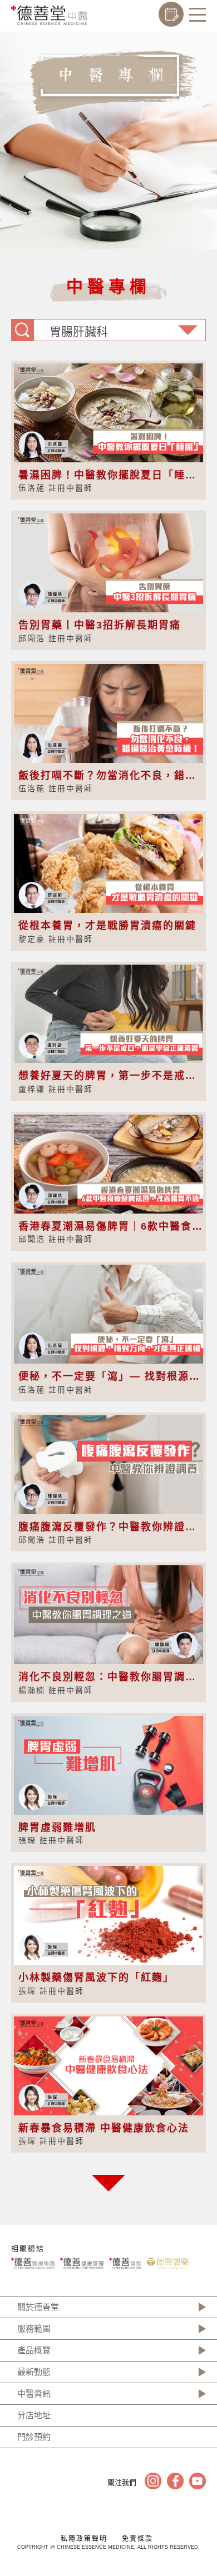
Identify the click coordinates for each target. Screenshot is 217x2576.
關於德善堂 (38, 2307)
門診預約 (34, 2437)
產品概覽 (34, 2350)
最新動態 (34, 2372)
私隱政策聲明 (84, 2539)
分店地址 (34, 2415)
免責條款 (137, 2539)
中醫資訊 (34, 2393)
